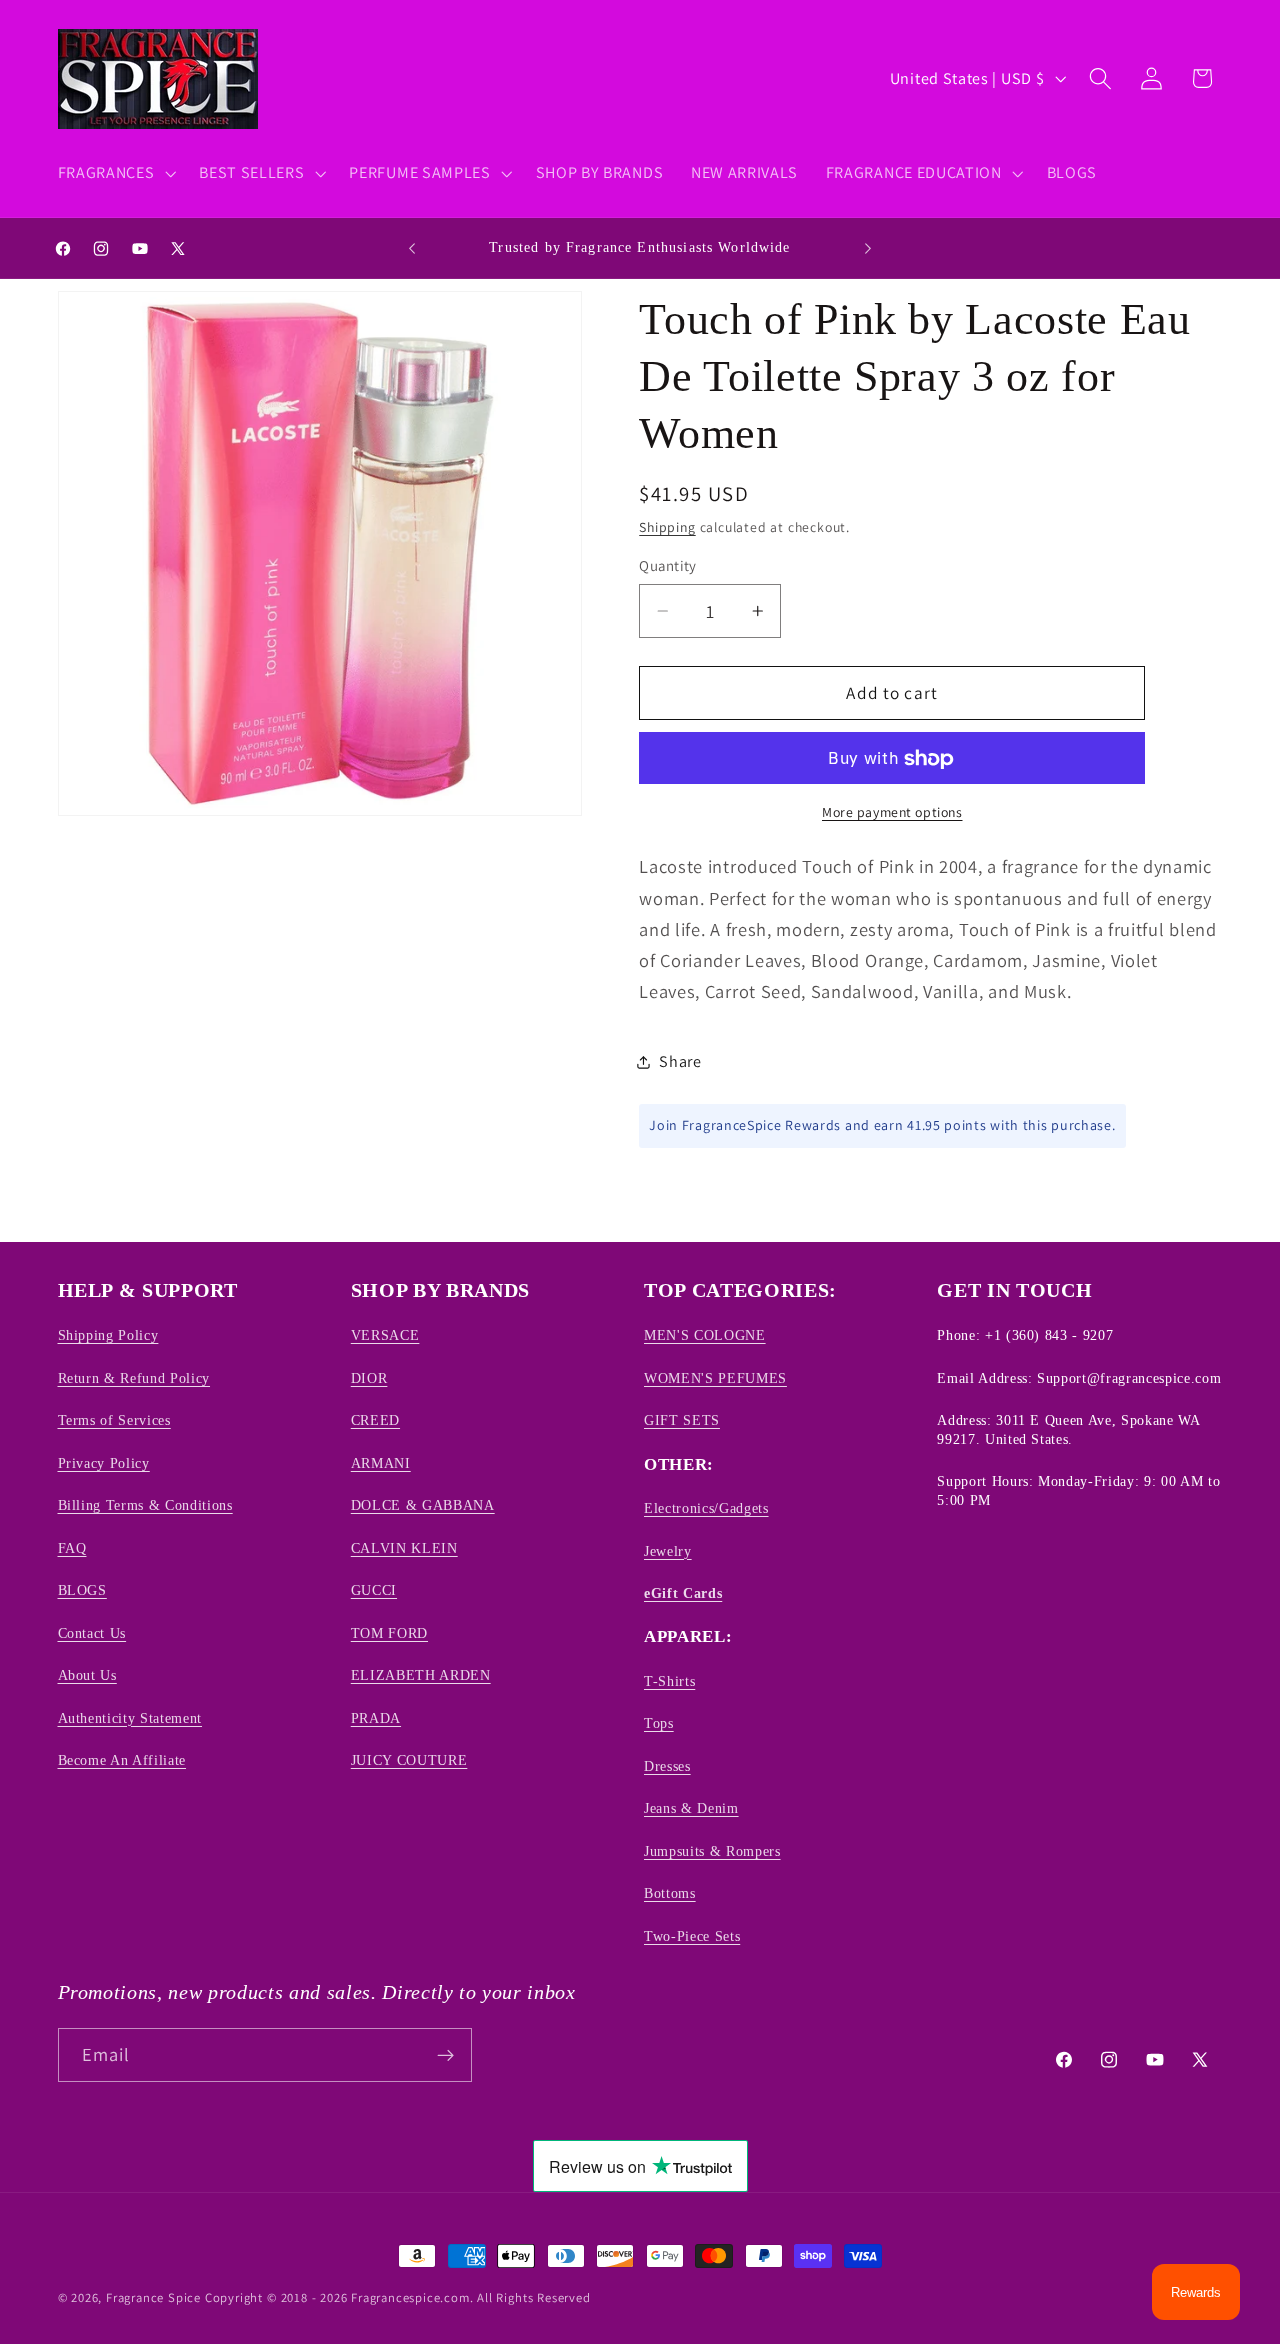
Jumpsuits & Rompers (712, 1851)
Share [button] (680, 1062)
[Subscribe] (445, 2055)
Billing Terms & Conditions (145, 1505)
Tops (659, 1723)
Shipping (667, 528)
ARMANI (381, 1463)
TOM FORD (389, 1633)
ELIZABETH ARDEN (421, 1675)
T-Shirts (669, 1681)
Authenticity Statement (130, 1718)
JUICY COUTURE (409, 1760)
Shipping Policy (108, 1336)
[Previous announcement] (412, 248)
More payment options (892, 813)
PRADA (376, 1718)
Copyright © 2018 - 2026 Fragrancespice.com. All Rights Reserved (398, 2297)
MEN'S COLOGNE (705, 1336)
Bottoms (670, 1893)
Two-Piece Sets (692, 1936)
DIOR (369, 1378)
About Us (87, 1675)
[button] (115, 173)
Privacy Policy (104, 1463)
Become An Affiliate (122, 1760)
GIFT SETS (682, 1420)
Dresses (667, 1766)
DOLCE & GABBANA (423, 1505)
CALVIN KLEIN (404, 1548)
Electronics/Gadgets (706, 1508)
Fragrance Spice (153, 2297)
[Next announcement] (868, 248)
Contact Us (92, 1633)
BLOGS (82, 1590)
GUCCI (374, 1590)
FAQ (72, 1548)
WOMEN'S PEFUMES (715, 1378)
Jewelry (668, 1551)
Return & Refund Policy (134, 1378)
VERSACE (385, 1336)
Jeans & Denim (691, 1808)
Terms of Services (114, 1420)
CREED (375, 1420)
